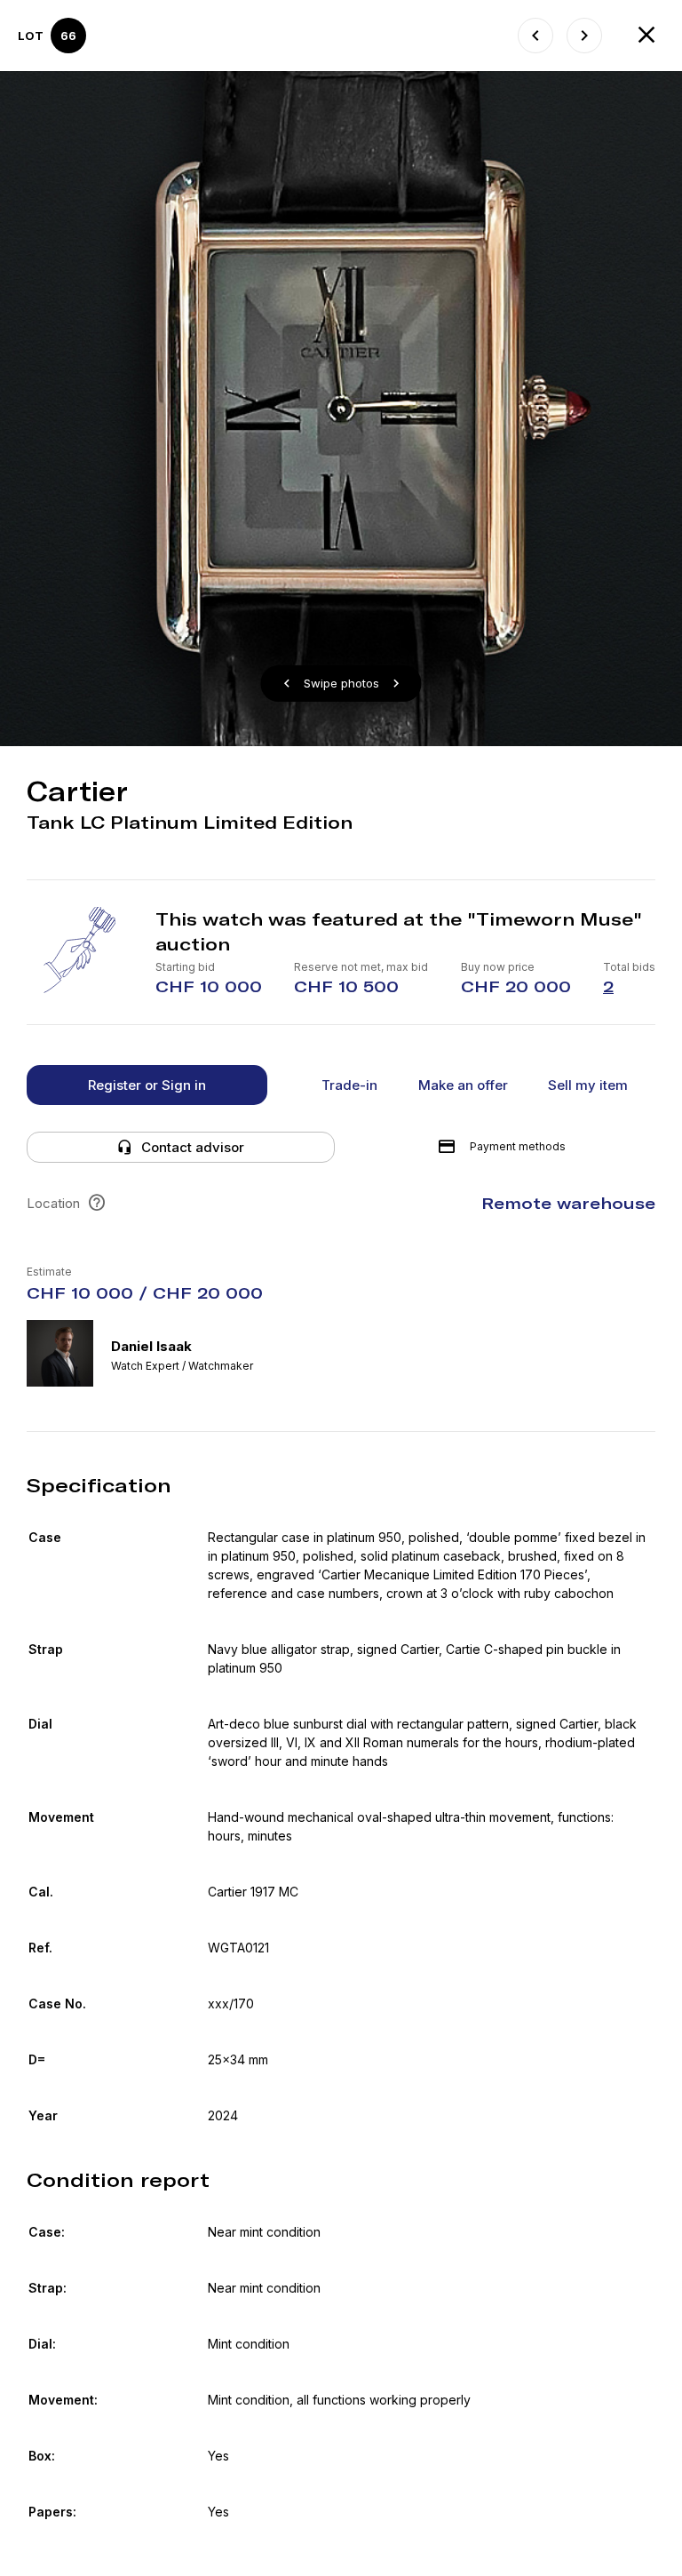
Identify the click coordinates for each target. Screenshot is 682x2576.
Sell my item (588, 1085)
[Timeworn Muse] (646, 36)
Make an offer (463, 1085)
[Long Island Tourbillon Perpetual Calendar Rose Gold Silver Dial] (535, 36)
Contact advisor (193, 1147)
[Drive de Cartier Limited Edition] (584, 36)
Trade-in (349, 1085)
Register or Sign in (147, 1085)
